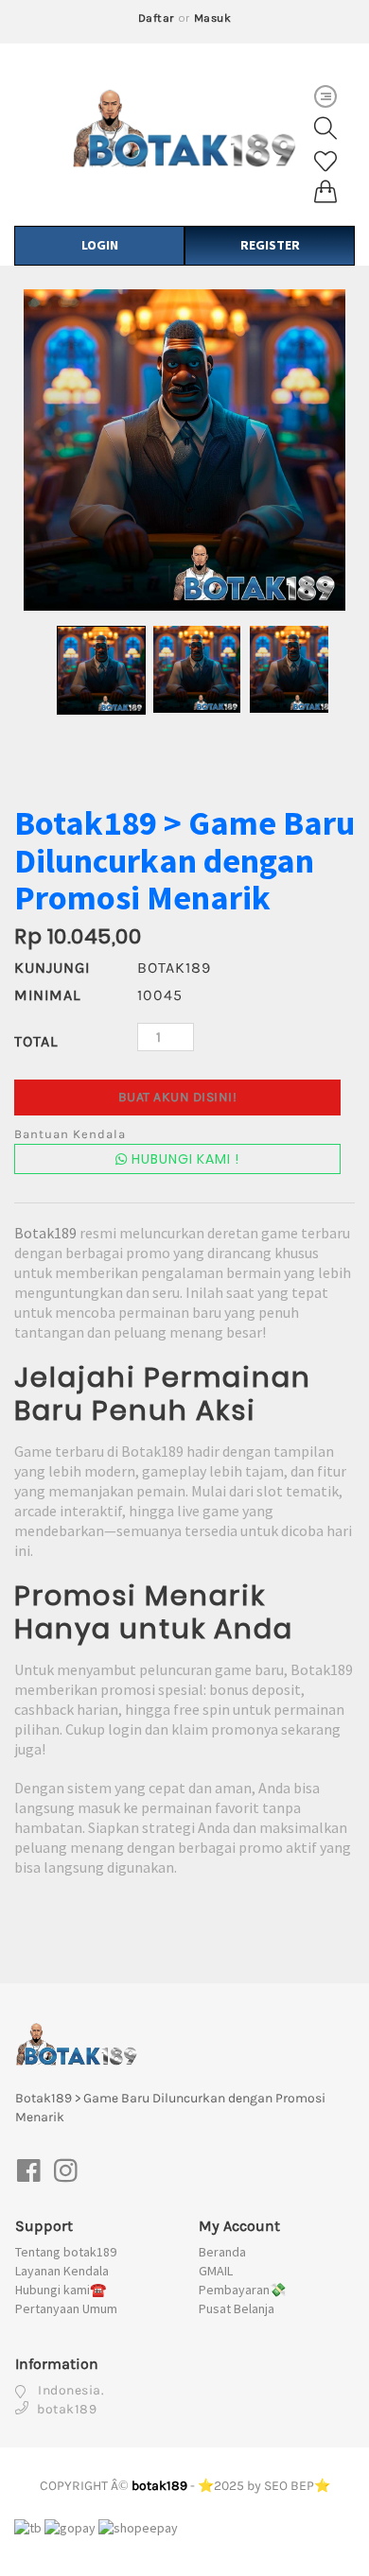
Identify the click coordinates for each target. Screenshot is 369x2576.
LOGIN (100, 245)
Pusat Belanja (237, 2308)
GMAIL (216, 2271)
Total (36, 1041)
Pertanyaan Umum (66, 2308)
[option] (184, 450)
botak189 (159, 2486)
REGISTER (270, 245)
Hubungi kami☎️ (61, 2290)
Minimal (47, 995)
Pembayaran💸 (242, 2290)
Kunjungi (52, 968)
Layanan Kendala (62, 2271)
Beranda (222, 2252)
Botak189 (45, 1233)
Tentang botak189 (66, 2252)
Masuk (213, 18)
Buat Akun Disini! (178, 1097)
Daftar (157, 18)
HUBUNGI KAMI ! (184, 1159)
